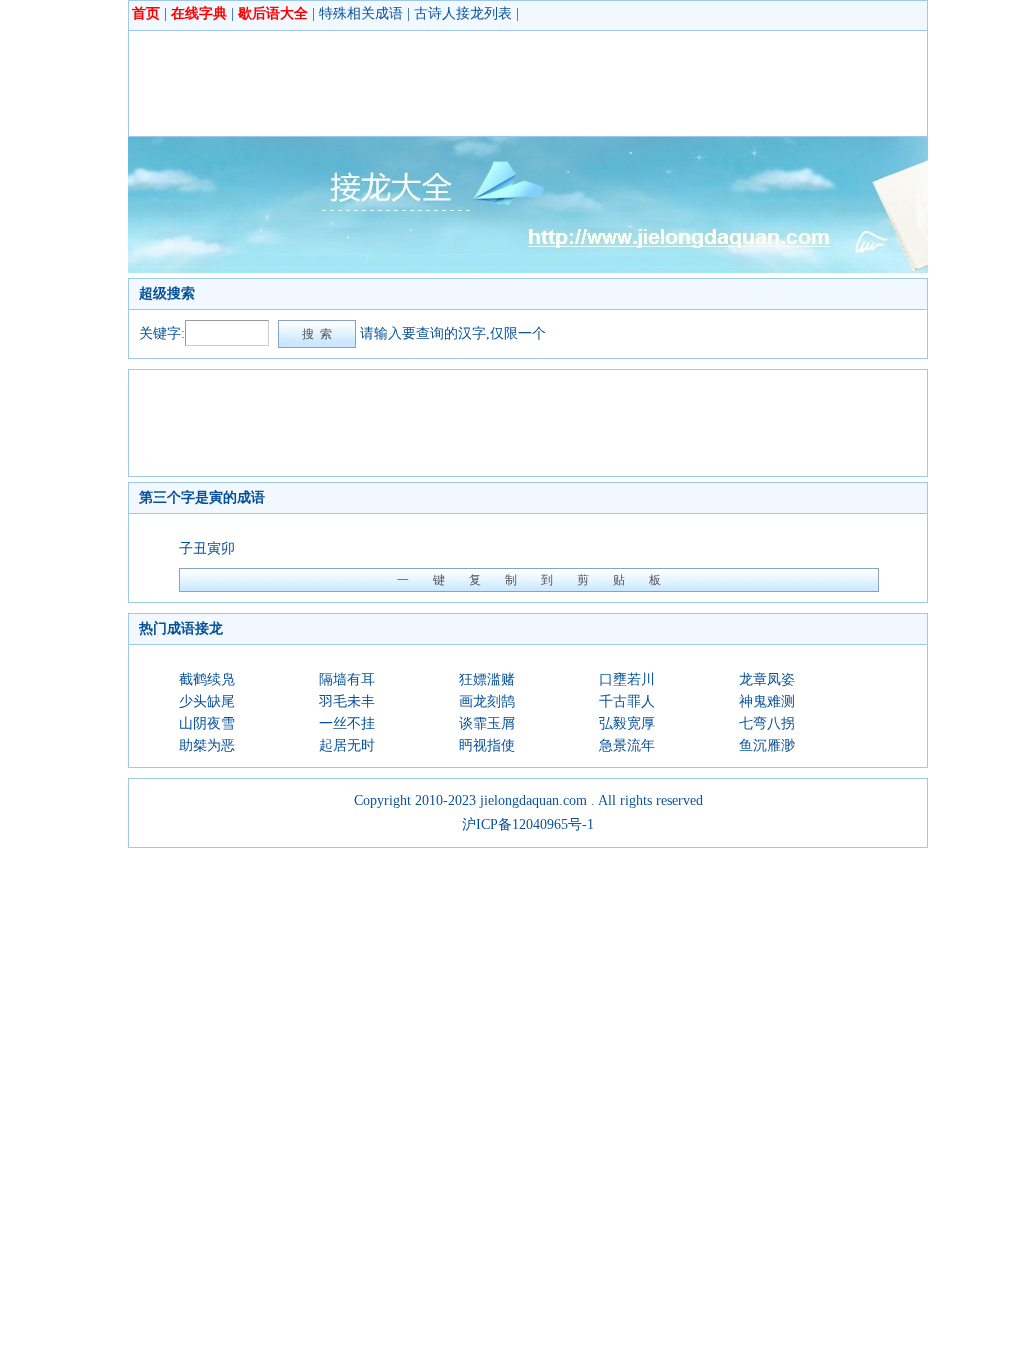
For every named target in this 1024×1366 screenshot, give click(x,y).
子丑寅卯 (207, 548)
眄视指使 (487, 745)
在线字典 (199, 13)
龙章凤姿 (767, 679)
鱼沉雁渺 (767, 745)
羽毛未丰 (347, 701)
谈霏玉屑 (487, 723)
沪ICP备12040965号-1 (528, 824)
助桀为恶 (207, 745)
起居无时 (347, 745)
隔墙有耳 (347, 679)
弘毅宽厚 (627, 723)
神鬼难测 (767, 701)
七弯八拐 (767, 723)
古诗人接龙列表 (463, 13)
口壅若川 (627, 679)
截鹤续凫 (207, 679)
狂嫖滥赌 (487, 679)
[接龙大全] (528, 268)
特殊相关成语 (361, 13)
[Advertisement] (503, 83)
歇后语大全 (273, 13)
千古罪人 (627, 701)
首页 (146, 13)
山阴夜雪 (207, 723)
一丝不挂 (347, 723)
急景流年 (627, 745)
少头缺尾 (207, 701)
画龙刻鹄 (487, 701)
